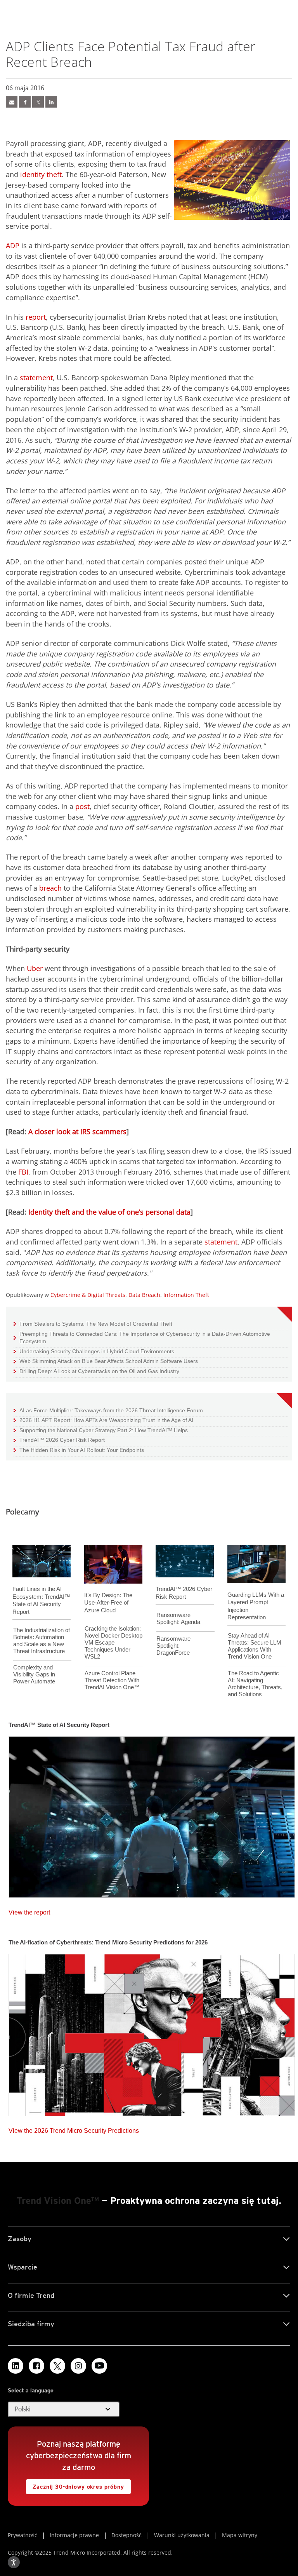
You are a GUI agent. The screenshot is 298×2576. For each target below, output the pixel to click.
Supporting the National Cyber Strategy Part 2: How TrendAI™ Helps (101, 1430)
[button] (64, 2409)
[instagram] (78, 2366)
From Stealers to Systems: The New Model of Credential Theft (93, 1324)
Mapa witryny (240, 2535)
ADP (13, 245)
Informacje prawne (74, 2535)
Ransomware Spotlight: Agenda (178, 1618)
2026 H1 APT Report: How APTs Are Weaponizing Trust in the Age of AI (103, 1420)
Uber (35, 968)
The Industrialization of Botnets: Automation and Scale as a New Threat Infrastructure (42, 1640)
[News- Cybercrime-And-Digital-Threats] (12, 102)
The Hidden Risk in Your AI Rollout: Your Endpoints (79, 1450)
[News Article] (152, 1815)
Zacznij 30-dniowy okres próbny (75, 2485)
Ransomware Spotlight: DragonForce (173, 1646)
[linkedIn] (51, 102)
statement (36, 378)
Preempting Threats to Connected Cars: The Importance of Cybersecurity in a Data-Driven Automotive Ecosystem (142, 1338)
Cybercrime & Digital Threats (88, 1295)
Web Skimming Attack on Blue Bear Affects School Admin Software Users (106, 1361)
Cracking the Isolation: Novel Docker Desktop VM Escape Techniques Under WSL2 (113, 1642)
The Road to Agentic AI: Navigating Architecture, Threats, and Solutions (255, 1684)
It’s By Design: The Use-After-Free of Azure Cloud (108, 1603)
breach (50, 888)
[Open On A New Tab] (57, 2366)
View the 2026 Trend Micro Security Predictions (74, 2129)
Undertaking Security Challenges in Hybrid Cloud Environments (94, 1351)
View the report (29, 1910)
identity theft (41, 174)
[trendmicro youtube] (99, 2366)
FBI (22, 1172)
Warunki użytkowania (182, 2535)
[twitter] (38, 102)
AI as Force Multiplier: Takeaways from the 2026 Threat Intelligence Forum (108, 1410)
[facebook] (25, 102)
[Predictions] (152, 2033)
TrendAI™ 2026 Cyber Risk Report (62, 1440)
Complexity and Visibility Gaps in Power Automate (34, 1674)
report (36, 317)
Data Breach (144, 1295)
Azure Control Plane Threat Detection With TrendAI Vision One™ (112, 1680)
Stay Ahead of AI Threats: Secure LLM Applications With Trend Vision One (255, 1646)
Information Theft (186, 1295)
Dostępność (126, 2535)
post (81, 806)
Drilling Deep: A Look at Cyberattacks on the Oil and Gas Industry (96, 1371)
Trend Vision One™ (58, 2201)
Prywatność (23, 2535)
